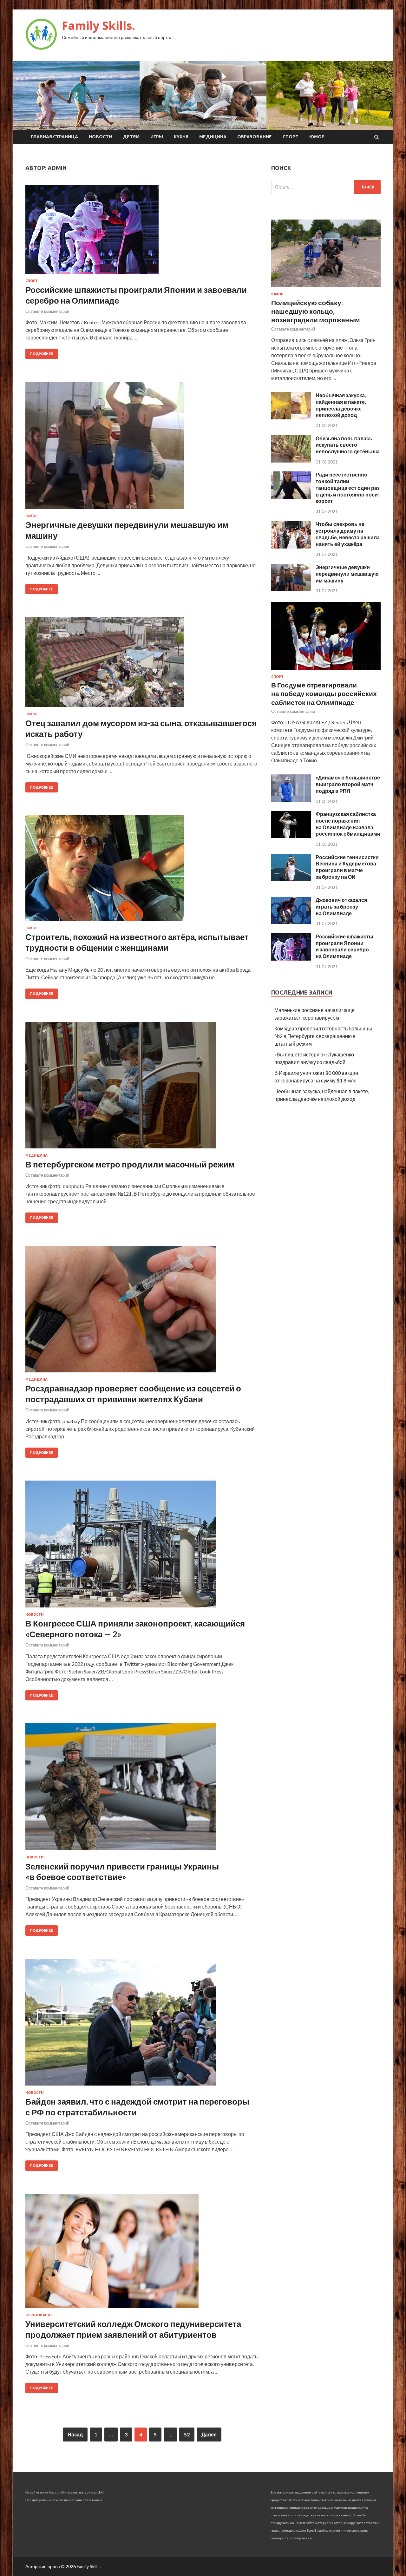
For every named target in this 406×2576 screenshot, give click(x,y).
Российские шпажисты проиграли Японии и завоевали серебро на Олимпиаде (344, 946)
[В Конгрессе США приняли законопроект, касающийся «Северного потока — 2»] (142, 1547)
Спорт (291, 137)
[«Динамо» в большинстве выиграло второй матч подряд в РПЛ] (291, 800)
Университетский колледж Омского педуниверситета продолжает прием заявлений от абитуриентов (133, 2329)
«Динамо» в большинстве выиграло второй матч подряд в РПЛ (348, 784)
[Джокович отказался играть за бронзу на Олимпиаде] (291, 922)
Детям (131, 137)
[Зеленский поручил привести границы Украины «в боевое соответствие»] (142, 1789)
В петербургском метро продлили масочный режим (130, 1164)
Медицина (213, 137)
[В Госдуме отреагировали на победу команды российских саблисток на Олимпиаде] (326, 671)
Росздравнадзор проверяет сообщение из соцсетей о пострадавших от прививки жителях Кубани (133, 1394)
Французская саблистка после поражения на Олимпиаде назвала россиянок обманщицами (348, 824)
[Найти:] (326, 187)
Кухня (181, 137)
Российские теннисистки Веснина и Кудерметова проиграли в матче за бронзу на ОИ (347, 867)
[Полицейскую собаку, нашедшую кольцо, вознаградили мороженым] (326, 288)
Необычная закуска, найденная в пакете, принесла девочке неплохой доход (341, 405)
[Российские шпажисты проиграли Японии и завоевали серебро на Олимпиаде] (142, 232)
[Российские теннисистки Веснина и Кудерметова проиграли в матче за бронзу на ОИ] (291, 879)
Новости (100, 137)
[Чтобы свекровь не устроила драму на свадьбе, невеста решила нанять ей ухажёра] (291, 546)
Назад (75, 2434)
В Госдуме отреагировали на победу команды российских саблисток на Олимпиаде (324, 693)
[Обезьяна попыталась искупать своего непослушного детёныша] (291, 460)
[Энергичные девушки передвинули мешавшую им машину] (142, 448)
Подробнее (42, 354)
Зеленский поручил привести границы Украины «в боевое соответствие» (122, 1872)
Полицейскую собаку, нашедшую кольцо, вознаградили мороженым (316, 311)
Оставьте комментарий (47, 311)
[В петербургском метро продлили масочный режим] (142, 1088)
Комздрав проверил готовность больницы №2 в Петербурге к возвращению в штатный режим (323, 1036)
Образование (255, 137)
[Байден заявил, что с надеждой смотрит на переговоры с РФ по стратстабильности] (142, 2025)
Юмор (317, 137)
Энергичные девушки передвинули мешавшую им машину (347, 574)
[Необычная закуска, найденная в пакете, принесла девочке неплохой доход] (291, 417)
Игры (157, 137)
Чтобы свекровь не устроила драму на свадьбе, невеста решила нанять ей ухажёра (348, 534)
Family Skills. (98, 26)
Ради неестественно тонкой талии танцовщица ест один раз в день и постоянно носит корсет (348, 488)
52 (187, 2434)
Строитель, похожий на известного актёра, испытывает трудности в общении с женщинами (137, 942)
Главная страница (54, 137)
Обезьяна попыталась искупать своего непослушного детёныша (348, 445)
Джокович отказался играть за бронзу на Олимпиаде (341, 907)
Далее (209, 2434)
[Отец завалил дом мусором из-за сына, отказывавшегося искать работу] (142, 665)
